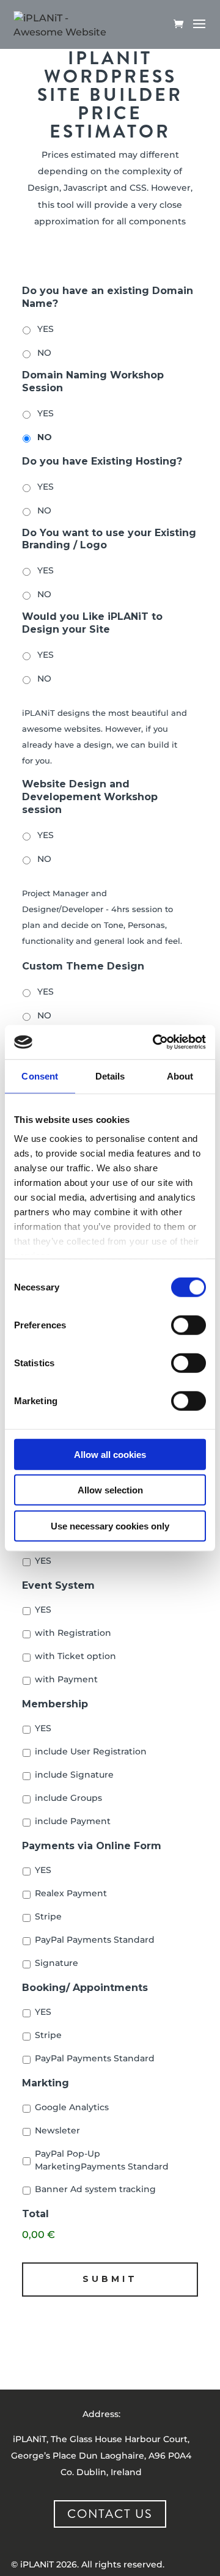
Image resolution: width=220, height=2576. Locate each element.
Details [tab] (110, 1076)
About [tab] (180, 1076)
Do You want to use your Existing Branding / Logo (109, 539)
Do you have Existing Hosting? (102, 461)
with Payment (66, 1679)
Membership (55, 1704)
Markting (46, 2083)
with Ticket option (75, 1656)
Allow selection (110, 1490)
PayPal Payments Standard (95, 1940)
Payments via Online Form (92, 1846)
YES (46, 329)
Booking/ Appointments (85, 1988)
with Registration (73, 1633)
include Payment (73, 1821)
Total (35, 2214)
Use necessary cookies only (110, 1525)
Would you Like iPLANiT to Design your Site (92, 623)
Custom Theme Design (83, 966)
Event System (58, 1585)
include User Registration (91, 1751)
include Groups (68, 1798)
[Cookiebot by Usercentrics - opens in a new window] (155, 1042)
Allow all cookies (110, 1454)
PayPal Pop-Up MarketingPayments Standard (102, 2160)
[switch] (189, 1325)
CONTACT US (110, 2514)
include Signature (74, 1775)
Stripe (48, 1916)
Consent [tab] (40, 1076)
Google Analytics (72, 2107)
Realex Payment (71, 1893)
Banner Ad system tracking (95, 2189)
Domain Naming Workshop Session (93, 381)
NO (44, 353)
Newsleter (57, 2130)
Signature (57, 1963)
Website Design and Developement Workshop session (90, 797)
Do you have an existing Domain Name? (108, 297)
